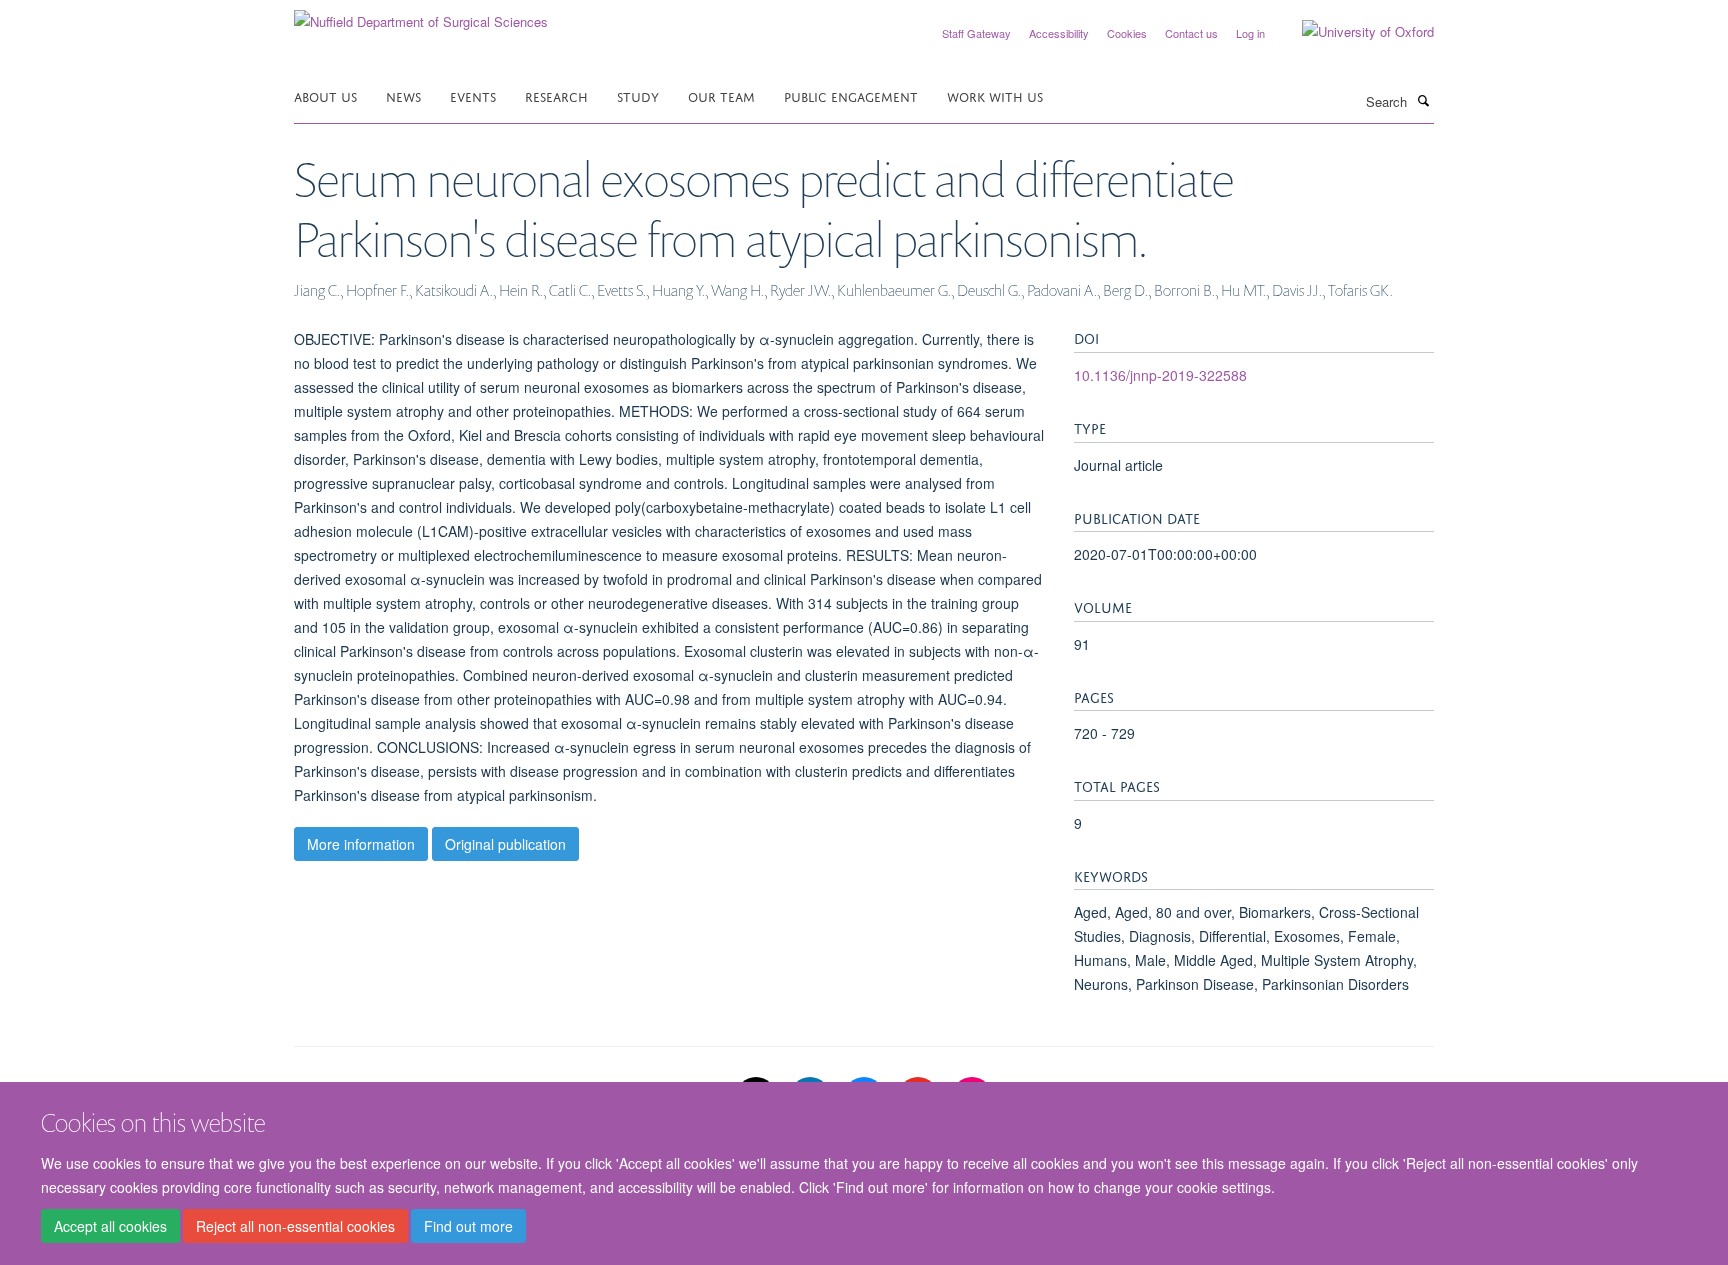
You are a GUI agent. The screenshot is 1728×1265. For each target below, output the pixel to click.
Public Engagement (851, 95)
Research (556, 95)
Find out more (468, 1226)
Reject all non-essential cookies (295, 1226)
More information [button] (361, 844)
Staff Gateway (976, 33)
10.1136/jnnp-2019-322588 (1160, 375)
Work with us (995, 95)
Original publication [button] (505, 844)
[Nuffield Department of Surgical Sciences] (421, 14)
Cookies (1127, 33)
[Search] (1423, 100)
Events (473, 95)
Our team (721, 95)
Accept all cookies (110, 1226)
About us (325, 95)
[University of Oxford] (1353, 32)
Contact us (1191, 33)
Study (638, 95)
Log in (1250, 33)
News (403, 95)
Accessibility (1059, 33)
